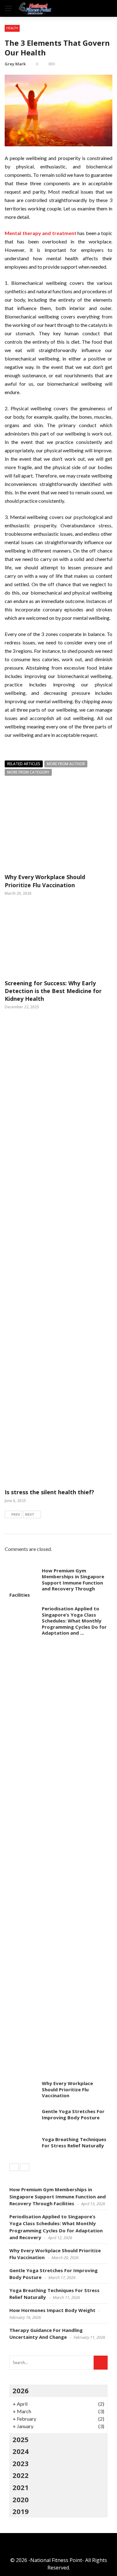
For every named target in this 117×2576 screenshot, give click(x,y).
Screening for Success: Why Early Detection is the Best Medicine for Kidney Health (53, 991)
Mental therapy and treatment (41, 233)
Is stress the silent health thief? (49, 1492)
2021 (21, 2487)
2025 (21, 2439)
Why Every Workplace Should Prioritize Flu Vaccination (45, 881)
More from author (66, 764)
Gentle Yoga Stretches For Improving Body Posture (73, 2114)
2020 (21, 2499)
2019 (21, 2511)
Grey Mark (15, 64)
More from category (28, 772)
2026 (21, 2390)
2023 (21, 2463)
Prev (16, 1514)
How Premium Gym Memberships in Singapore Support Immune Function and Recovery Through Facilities (57, 1583)
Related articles (24, 764)
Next (30, 1514)
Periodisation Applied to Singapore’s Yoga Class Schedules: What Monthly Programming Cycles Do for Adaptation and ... (74, 1621)
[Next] (25, 2167)
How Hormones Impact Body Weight (52, 2310)
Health (12, 28)
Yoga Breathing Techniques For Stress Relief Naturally (74, 2142)
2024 (21, 2451)
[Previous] (14, 2167)
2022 (21, 2475)
